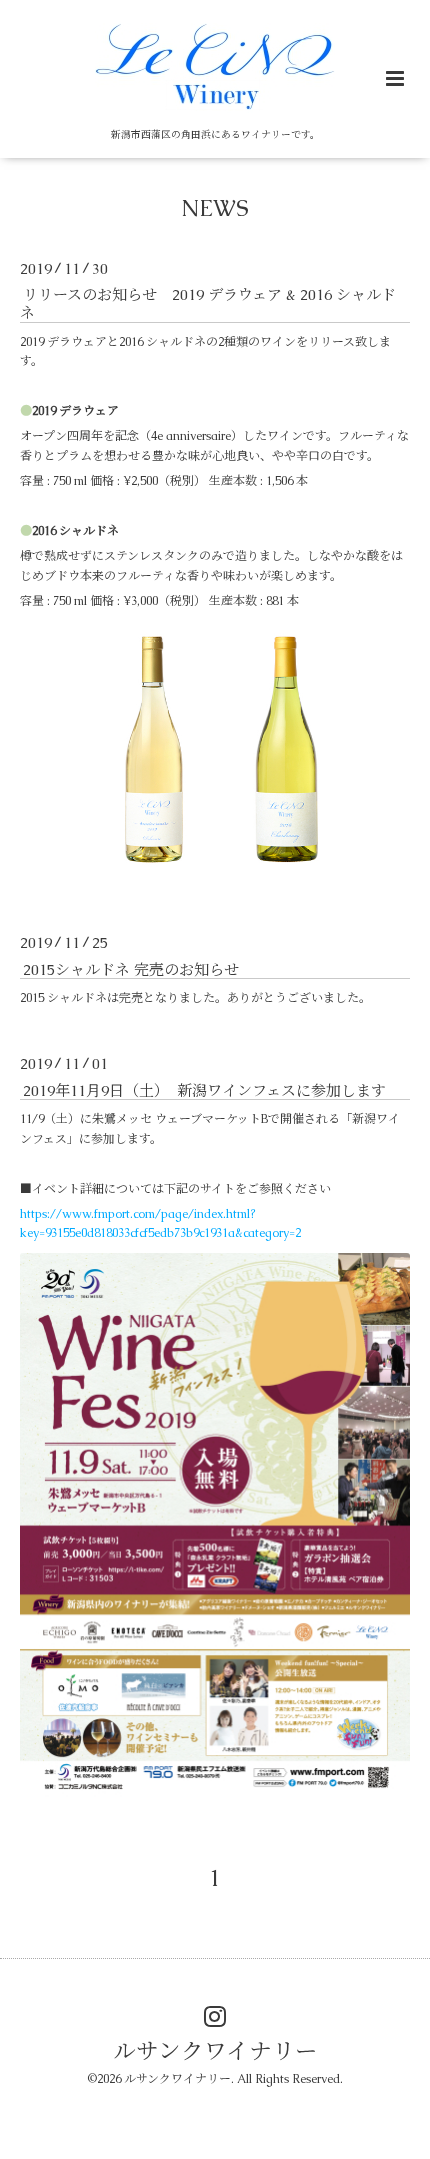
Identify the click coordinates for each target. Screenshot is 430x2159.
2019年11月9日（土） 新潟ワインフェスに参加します (204, 1089)
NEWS (215, 208)
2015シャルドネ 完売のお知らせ (131, 968)
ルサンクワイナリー (215, 2051)
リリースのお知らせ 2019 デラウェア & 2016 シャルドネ (208, 303)
